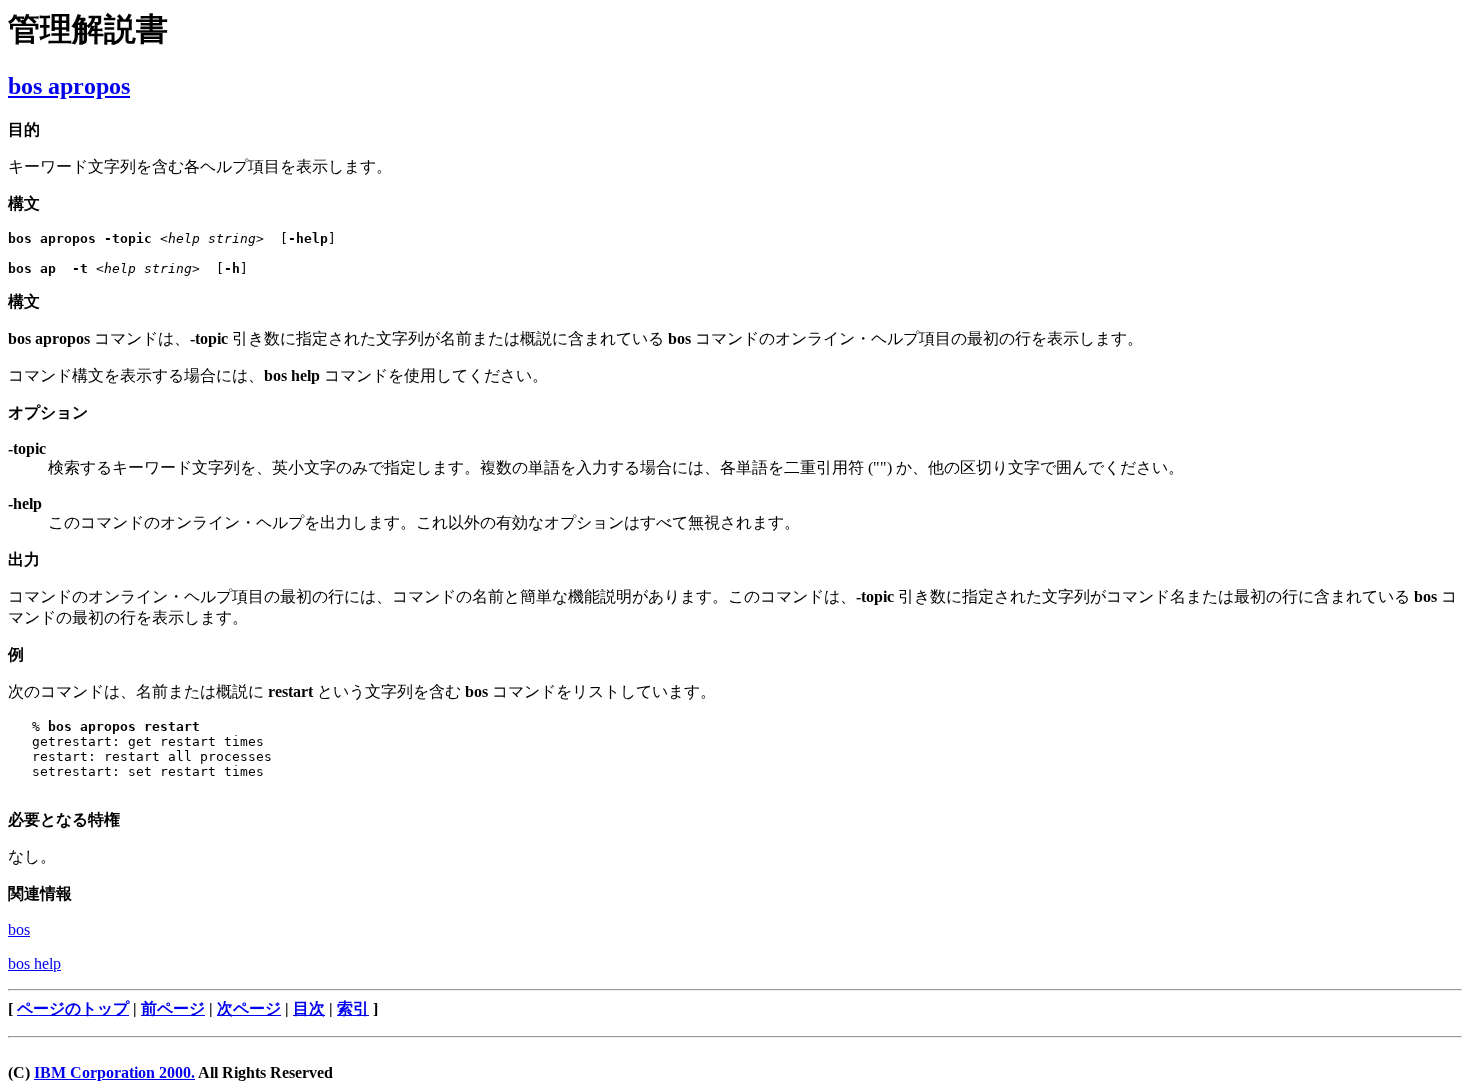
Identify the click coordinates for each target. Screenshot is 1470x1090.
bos (19, 929)
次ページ (249, 1008)
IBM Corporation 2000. (114, 1072)
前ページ (173, 1008)
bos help (34, 963)
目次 (309, 1008)
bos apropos (69, 86)
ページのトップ (73, 1008)
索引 (353, 1008)
